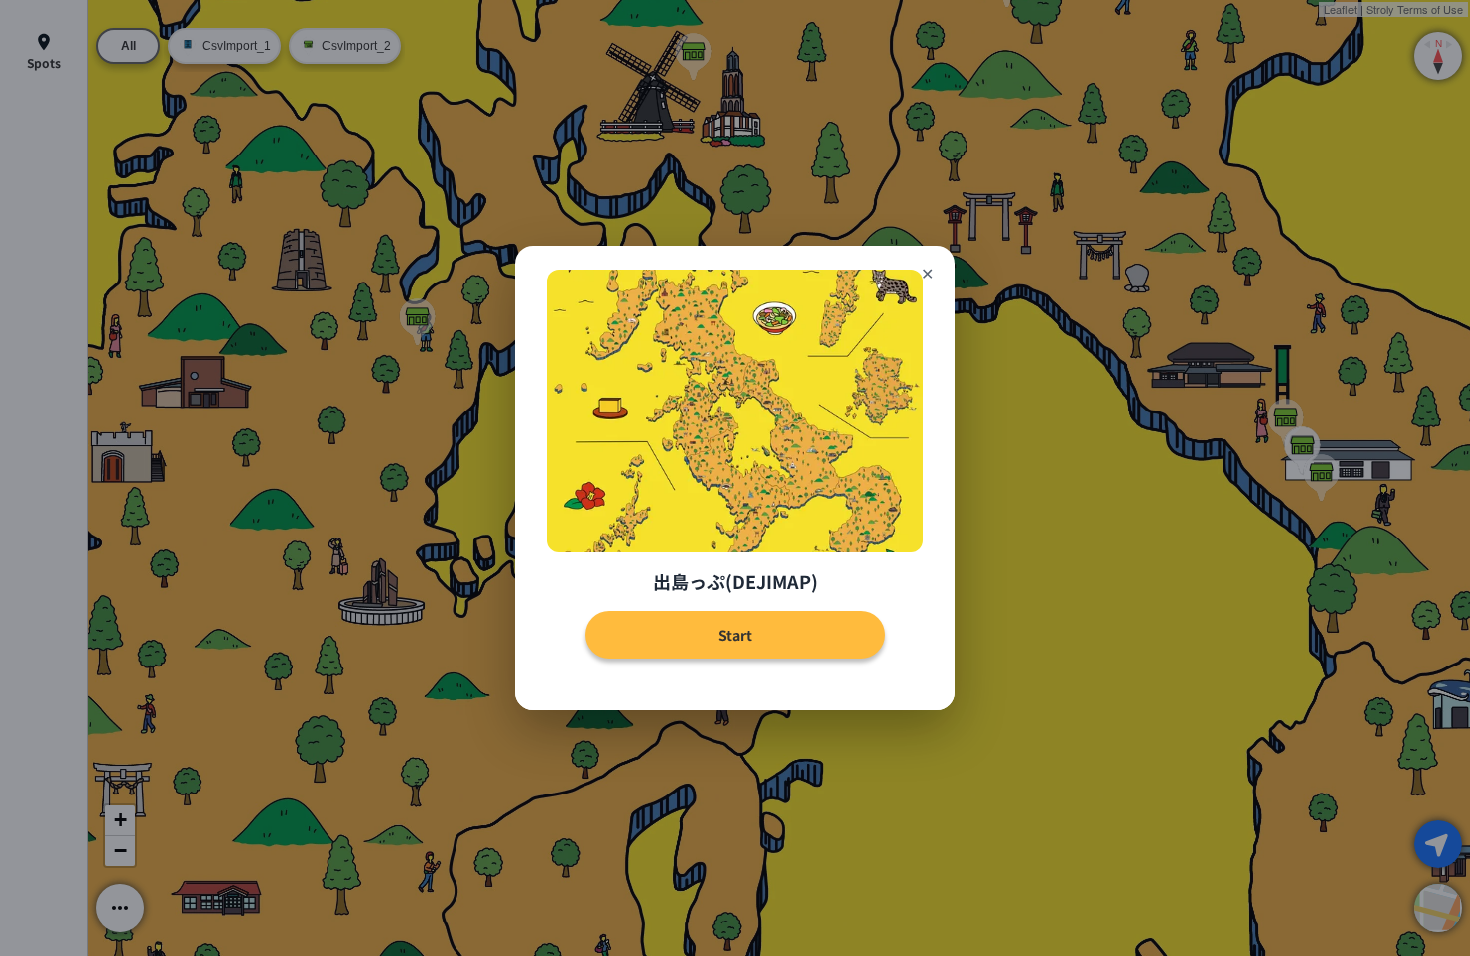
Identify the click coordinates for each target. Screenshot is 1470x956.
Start (735, 635)
